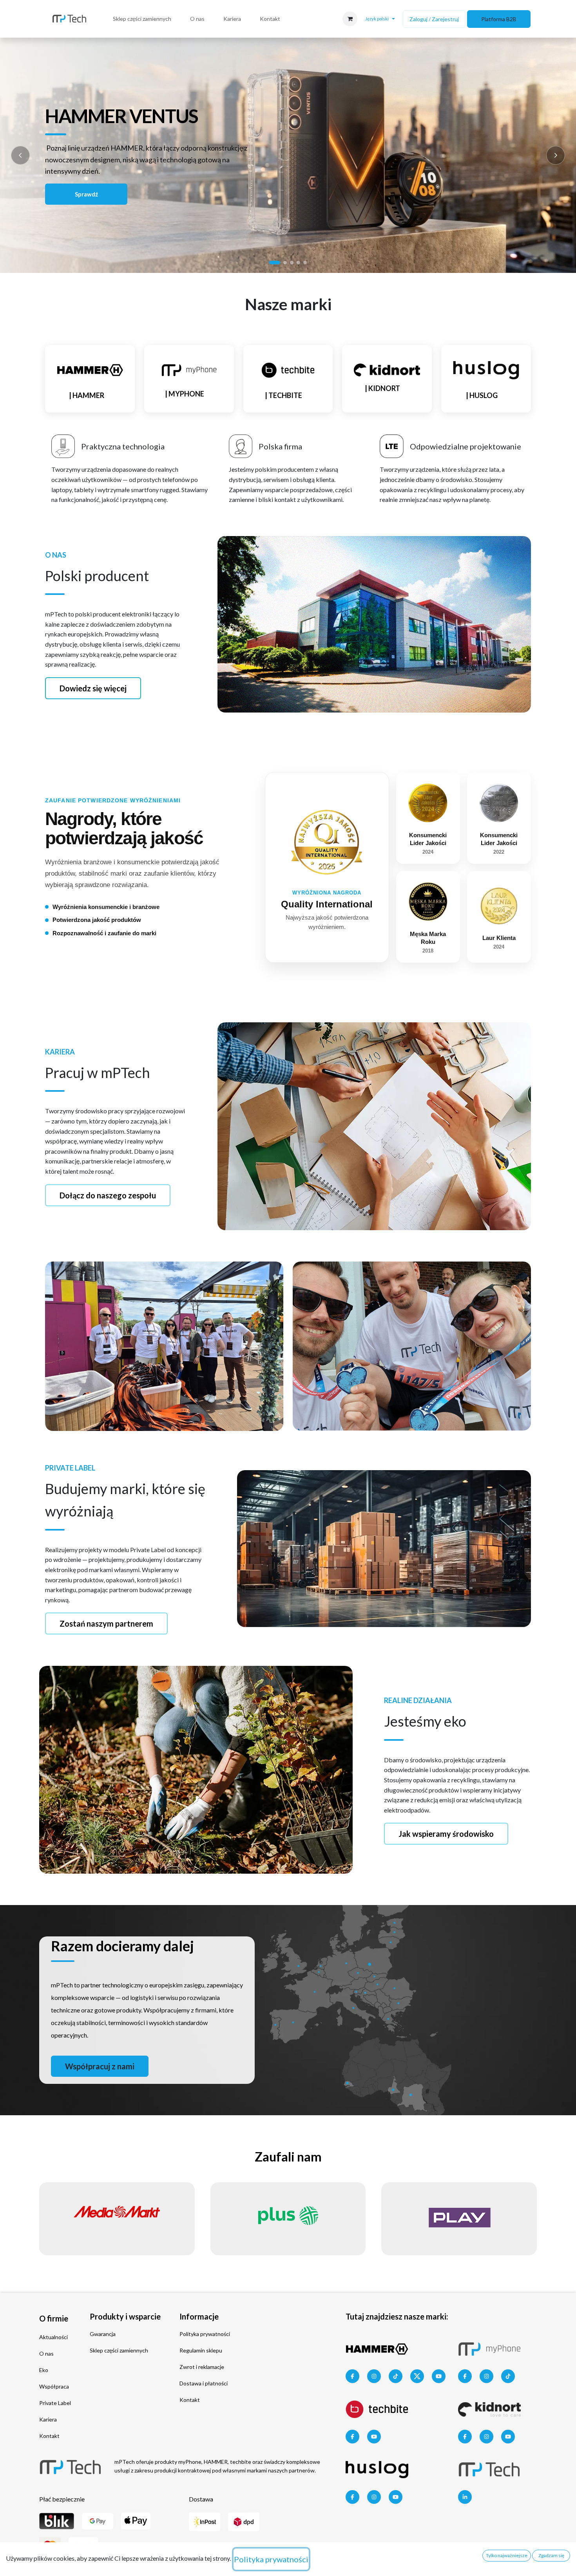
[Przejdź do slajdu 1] (275, 263)
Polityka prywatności (205, 2334)
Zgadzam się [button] (551, 2555)
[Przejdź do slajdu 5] (305, 263)
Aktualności (53, 2337)
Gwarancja (103, 2334)
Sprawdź (86, 194)
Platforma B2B (499, 19)
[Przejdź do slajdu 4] (298, 263)
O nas (46, 2353)
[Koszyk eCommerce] (350, 19)
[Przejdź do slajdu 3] (292, 263)
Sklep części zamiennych (119, 2350)
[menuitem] (142, 19)
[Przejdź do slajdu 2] (285, 263)
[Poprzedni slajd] (20, 155)
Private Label (55, 2403)
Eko (44, 2370)
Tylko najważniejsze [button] (507, 2555)
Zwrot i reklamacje (202, 2367)
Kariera (48, 2419)
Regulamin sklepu (201, 2350)
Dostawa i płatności (204, 2383)
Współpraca (54, 2386)
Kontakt (49, 2436)
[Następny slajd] (556, 155)
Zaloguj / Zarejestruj (434, 19)
